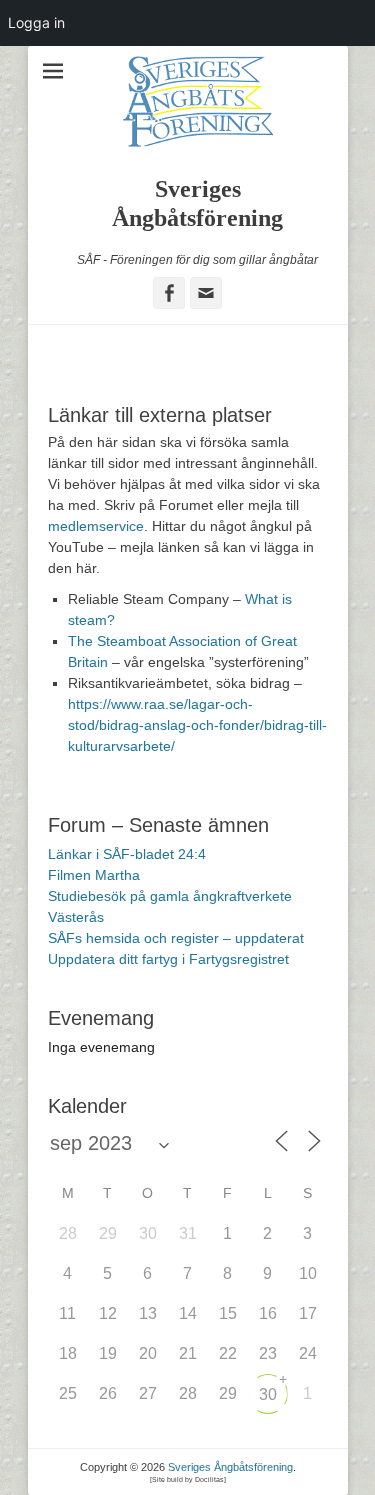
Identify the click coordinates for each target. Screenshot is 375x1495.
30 (268, 1394)
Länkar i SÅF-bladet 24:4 (127, 854)
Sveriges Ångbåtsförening (230, 1467)
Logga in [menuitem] (36, 22)
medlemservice (96, 526)
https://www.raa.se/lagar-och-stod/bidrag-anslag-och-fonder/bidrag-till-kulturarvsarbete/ (197, 725)
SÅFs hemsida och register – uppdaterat (176, 938)
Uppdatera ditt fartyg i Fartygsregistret (168, 959)
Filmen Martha (94, 875)
